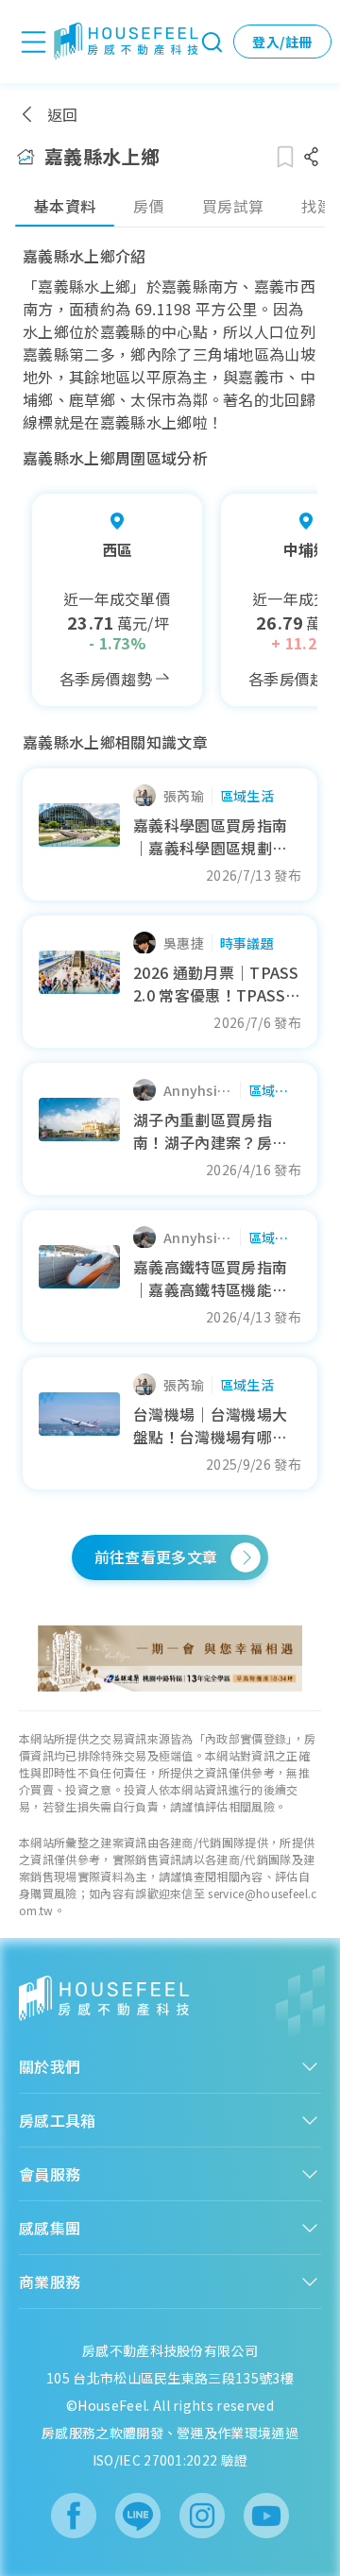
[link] (170, 1658)
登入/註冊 (282, 42)
